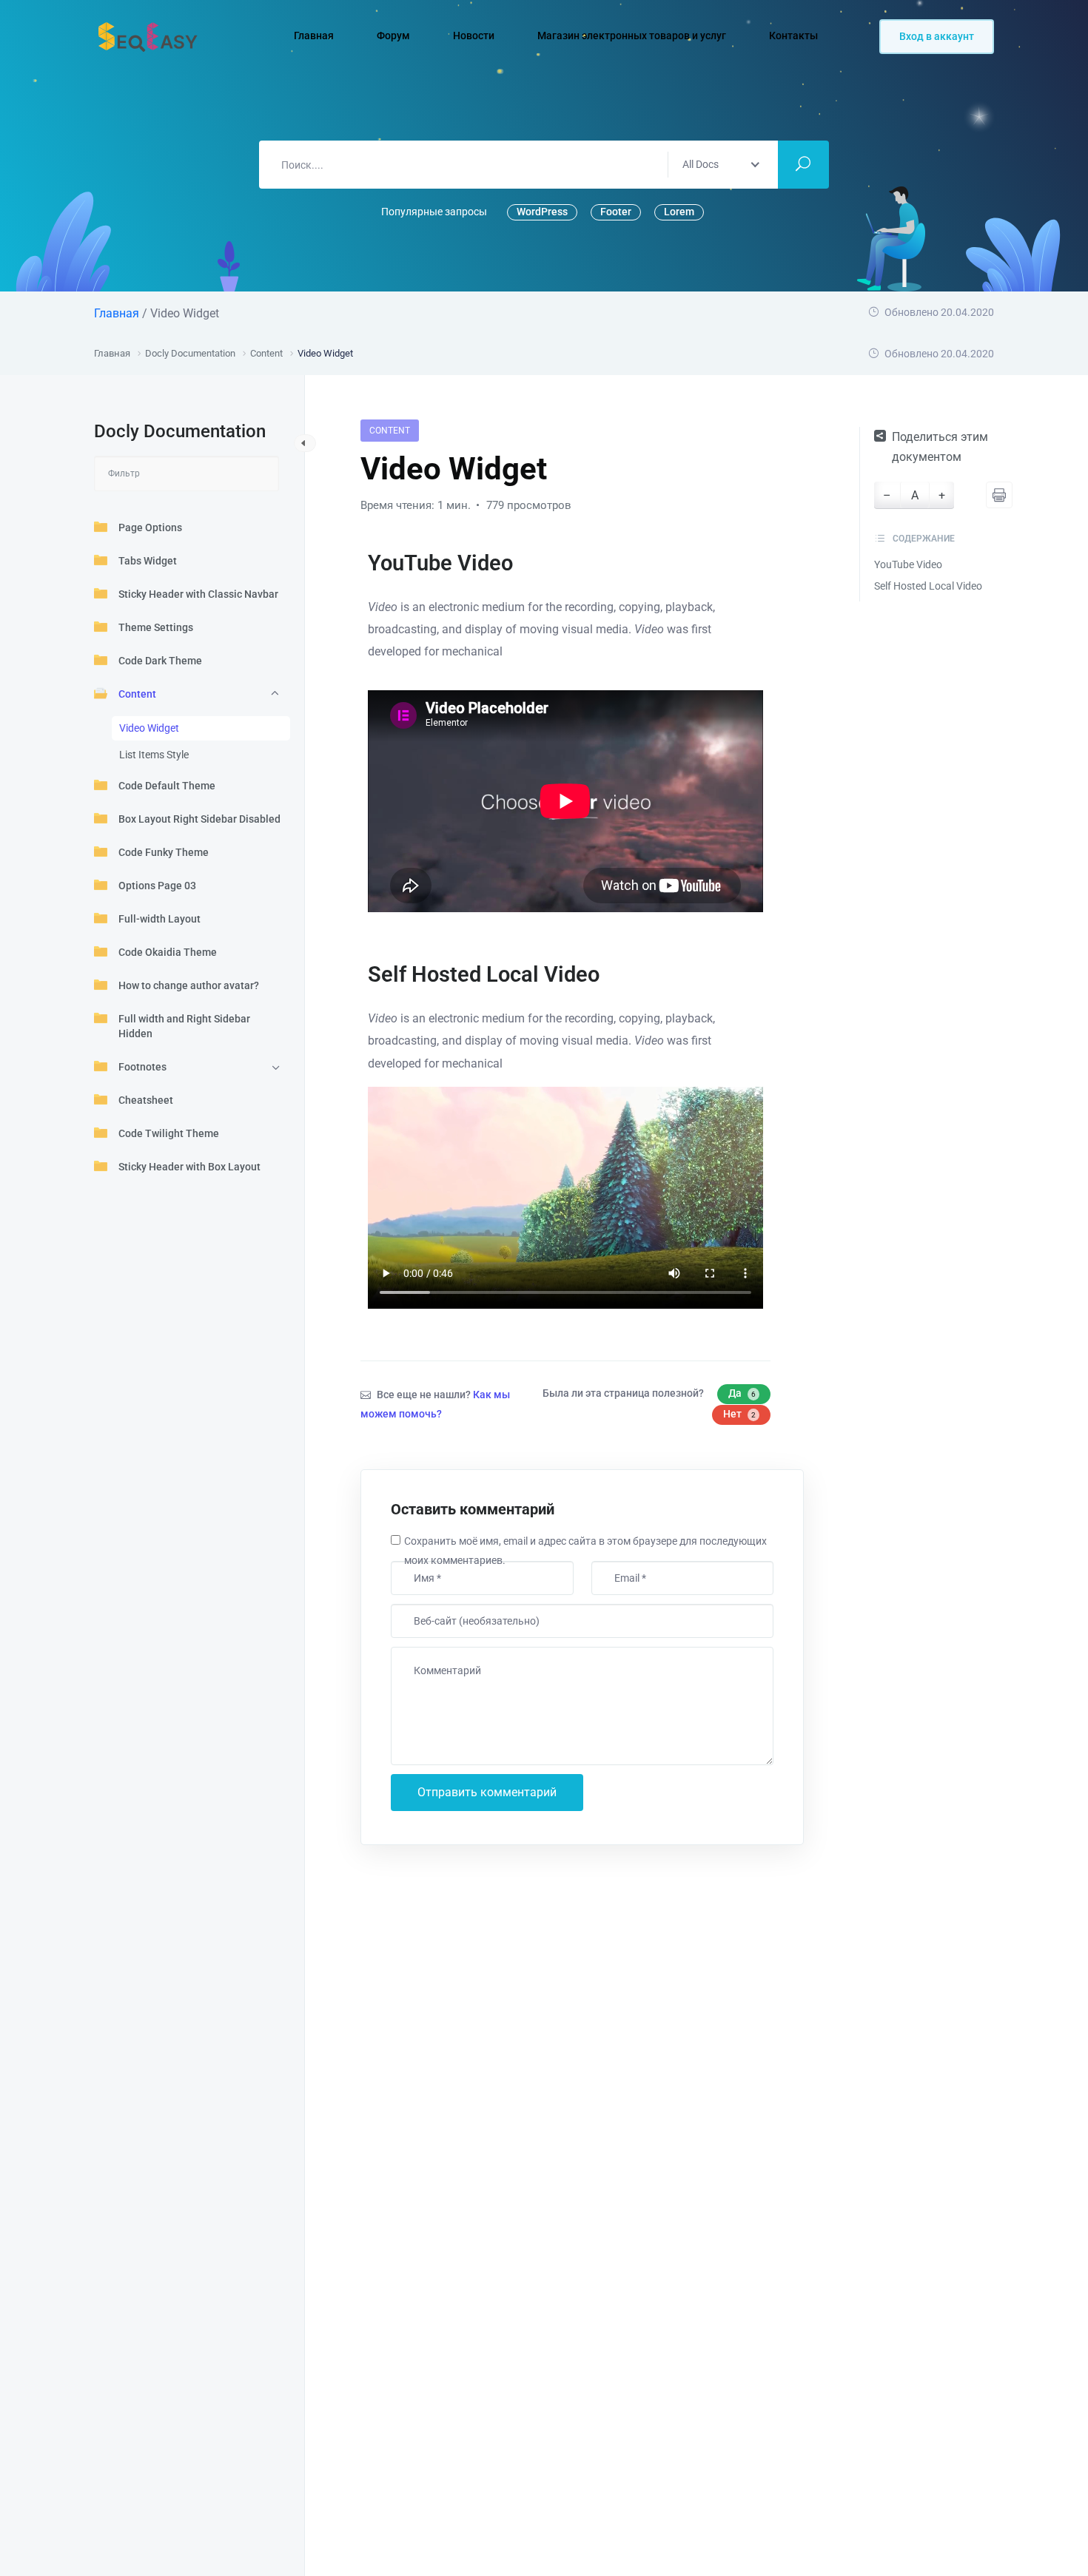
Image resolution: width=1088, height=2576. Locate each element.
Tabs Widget (148, 561)
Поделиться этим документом (940, 447)
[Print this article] (999, 495)
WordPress (542, 212)
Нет (739, 1414)
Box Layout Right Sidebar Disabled (199, 819)
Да (742, 1393)
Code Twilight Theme (169, 1133)
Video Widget (149, 728)
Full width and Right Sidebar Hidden (184, 1026)
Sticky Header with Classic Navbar (198, 594)
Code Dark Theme (160, 661)
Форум (394, 36)
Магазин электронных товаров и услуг (633, 36)
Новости (475, 36)
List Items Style (154, 755)
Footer (616, 212)
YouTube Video (908, 564)
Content (137, 694)
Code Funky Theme (164, 852)
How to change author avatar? (189, 985)
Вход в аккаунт (937, 36)
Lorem (679, 212)
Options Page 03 (157, 886)
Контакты (795, 36)
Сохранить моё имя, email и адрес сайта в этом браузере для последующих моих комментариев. (585, 1551)
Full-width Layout (159, 919)
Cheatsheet (146, 1100)
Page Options (150, 527)
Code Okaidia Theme (168, 952)
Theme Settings (156, 627)
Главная (315, 36)
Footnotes (142, 1067)
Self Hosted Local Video (928, 586)
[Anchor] (524, 563)
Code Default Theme (167, 786)
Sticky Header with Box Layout (189, 1167)
